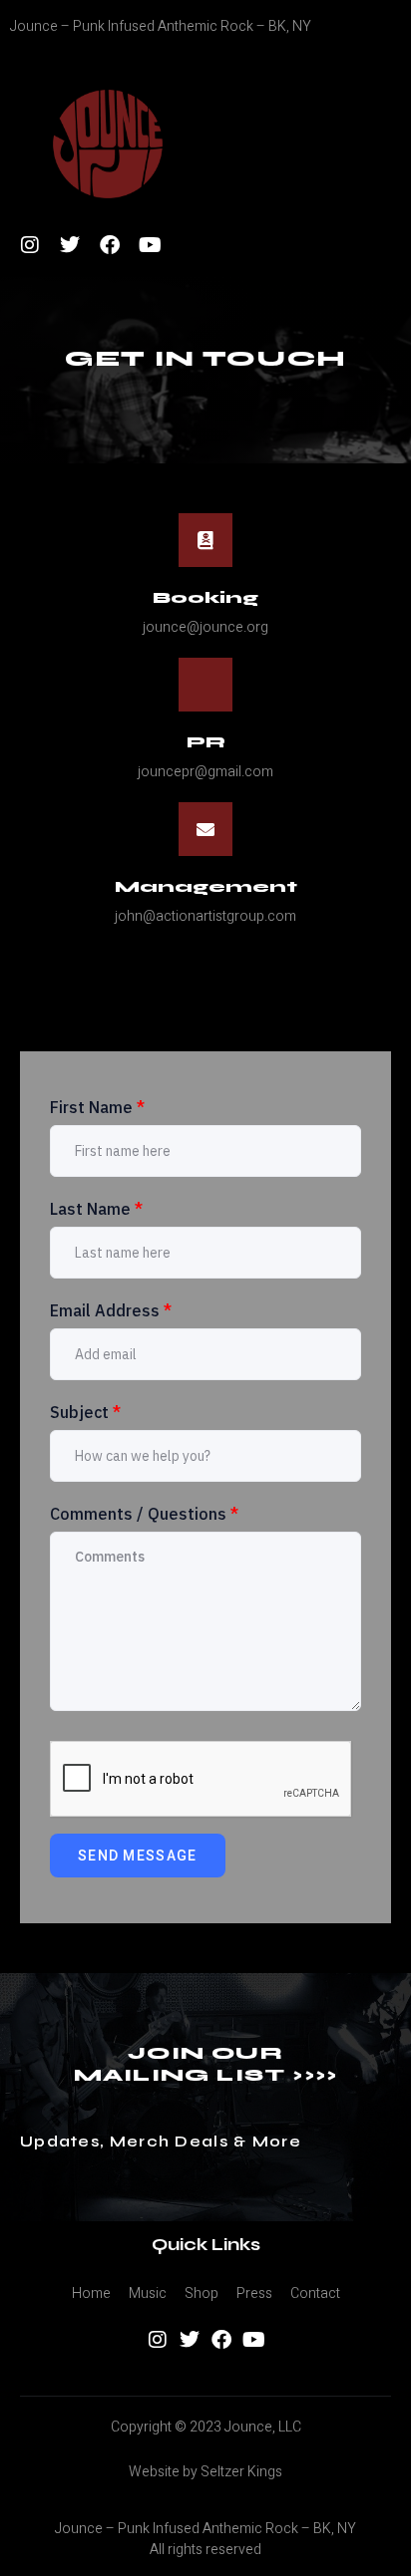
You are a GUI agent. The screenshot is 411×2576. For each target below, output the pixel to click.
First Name (97, 1107)
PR (206, 742)
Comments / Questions (144, 1514)
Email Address (111, 1310)
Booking (205, 597)
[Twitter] (70, 245)
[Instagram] (30, 245)
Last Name (96, 1209)
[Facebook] (110, 245)
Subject (85, 1412)
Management (206, 886)
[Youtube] (150, 245)
